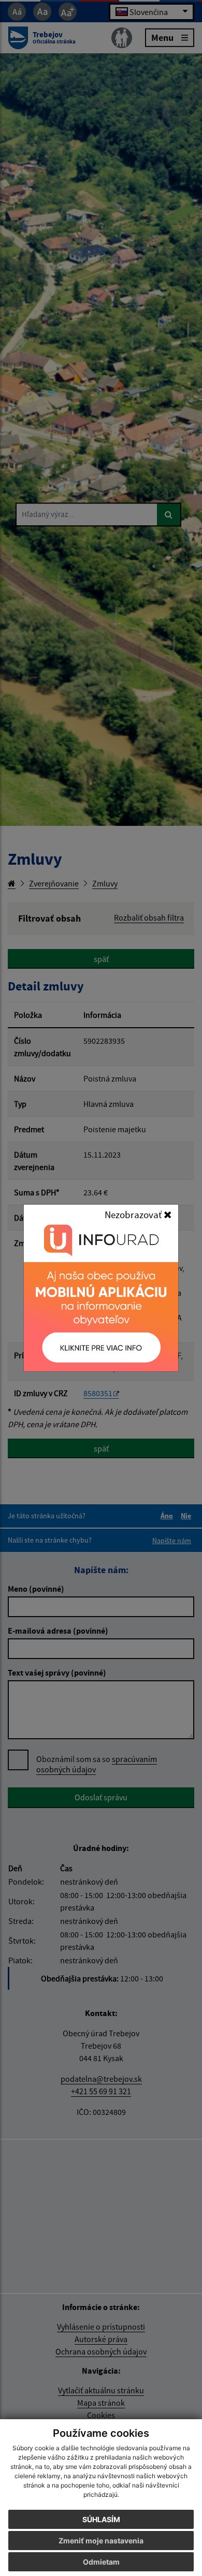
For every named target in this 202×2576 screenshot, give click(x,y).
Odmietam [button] (101, 2562)
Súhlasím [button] (101, 2519)
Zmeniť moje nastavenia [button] (101, 2541)
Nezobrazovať (134, 1215)
